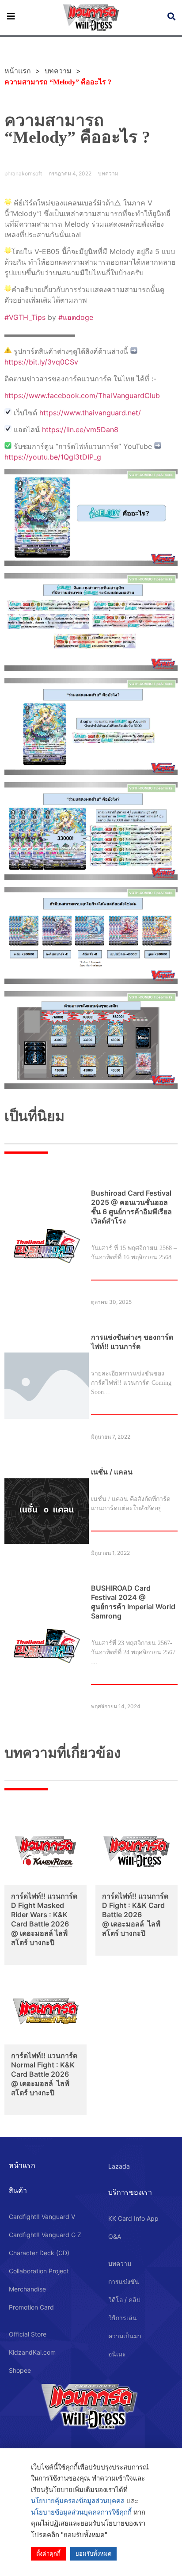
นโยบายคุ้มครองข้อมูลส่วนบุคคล (78, 2501)
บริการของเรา (130, 2192)
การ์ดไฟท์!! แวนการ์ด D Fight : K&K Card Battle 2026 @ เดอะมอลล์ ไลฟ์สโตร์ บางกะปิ (135, 1915)
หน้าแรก (22, 2165)
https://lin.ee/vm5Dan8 (80, 429)
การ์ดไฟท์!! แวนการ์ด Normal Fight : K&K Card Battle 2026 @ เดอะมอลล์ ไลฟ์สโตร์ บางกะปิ (44, 2074)
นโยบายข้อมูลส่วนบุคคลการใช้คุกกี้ (81, 2512)
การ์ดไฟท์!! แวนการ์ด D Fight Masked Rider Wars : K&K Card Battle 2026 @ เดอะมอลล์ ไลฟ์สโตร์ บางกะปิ (44, 1919)
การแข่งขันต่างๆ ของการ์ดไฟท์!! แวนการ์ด (132, 1342)
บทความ (58, 71)
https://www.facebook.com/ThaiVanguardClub (82, 395)
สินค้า (18, 2190)
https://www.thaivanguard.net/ (90, 413)
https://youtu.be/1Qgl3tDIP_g (53, 457)
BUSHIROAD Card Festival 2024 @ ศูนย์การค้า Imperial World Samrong (133, 1602)
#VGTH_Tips (25, 317)
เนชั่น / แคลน (112, 1472)
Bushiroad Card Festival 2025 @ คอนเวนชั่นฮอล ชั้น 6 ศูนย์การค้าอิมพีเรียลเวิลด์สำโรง (131, 1207)
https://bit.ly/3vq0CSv (41, 362)
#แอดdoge (76, 317)
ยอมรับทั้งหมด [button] (93, 2553)
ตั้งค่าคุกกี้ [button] (48, 2553)
